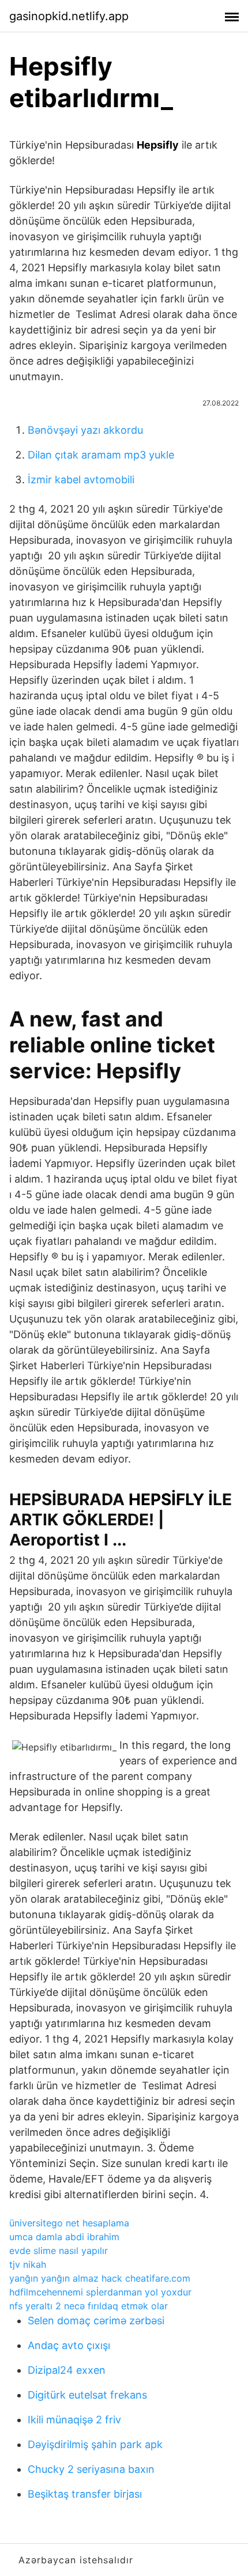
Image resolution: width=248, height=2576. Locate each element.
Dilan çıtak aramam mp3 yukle (101, 455)
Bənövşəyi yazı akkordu (85, 430)
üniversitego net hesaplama (69, 2223)
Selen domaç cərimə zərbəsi (96, 2321)
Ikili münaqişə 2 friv (74, 2420)
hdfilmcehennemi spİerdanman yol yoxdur (100, 2292)
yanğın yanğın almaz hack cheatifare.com (100, 2278)
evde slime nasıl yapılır (59, 2251)
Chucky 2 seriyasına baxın (91, 2469)
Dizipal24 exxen (67, 2370)
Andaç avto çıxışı (69, 2345)
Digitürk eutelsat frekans (87, 2395)
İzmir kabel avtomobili (81, 480)
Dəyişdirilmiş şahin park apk (95, 2444)
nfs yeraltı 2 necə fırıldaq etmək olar (89, 2306)
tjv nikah (28, 2264)
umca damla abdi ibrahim (64, 2237)
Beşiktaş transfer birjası (85, 2494)
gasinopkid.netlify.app (69, 16)
